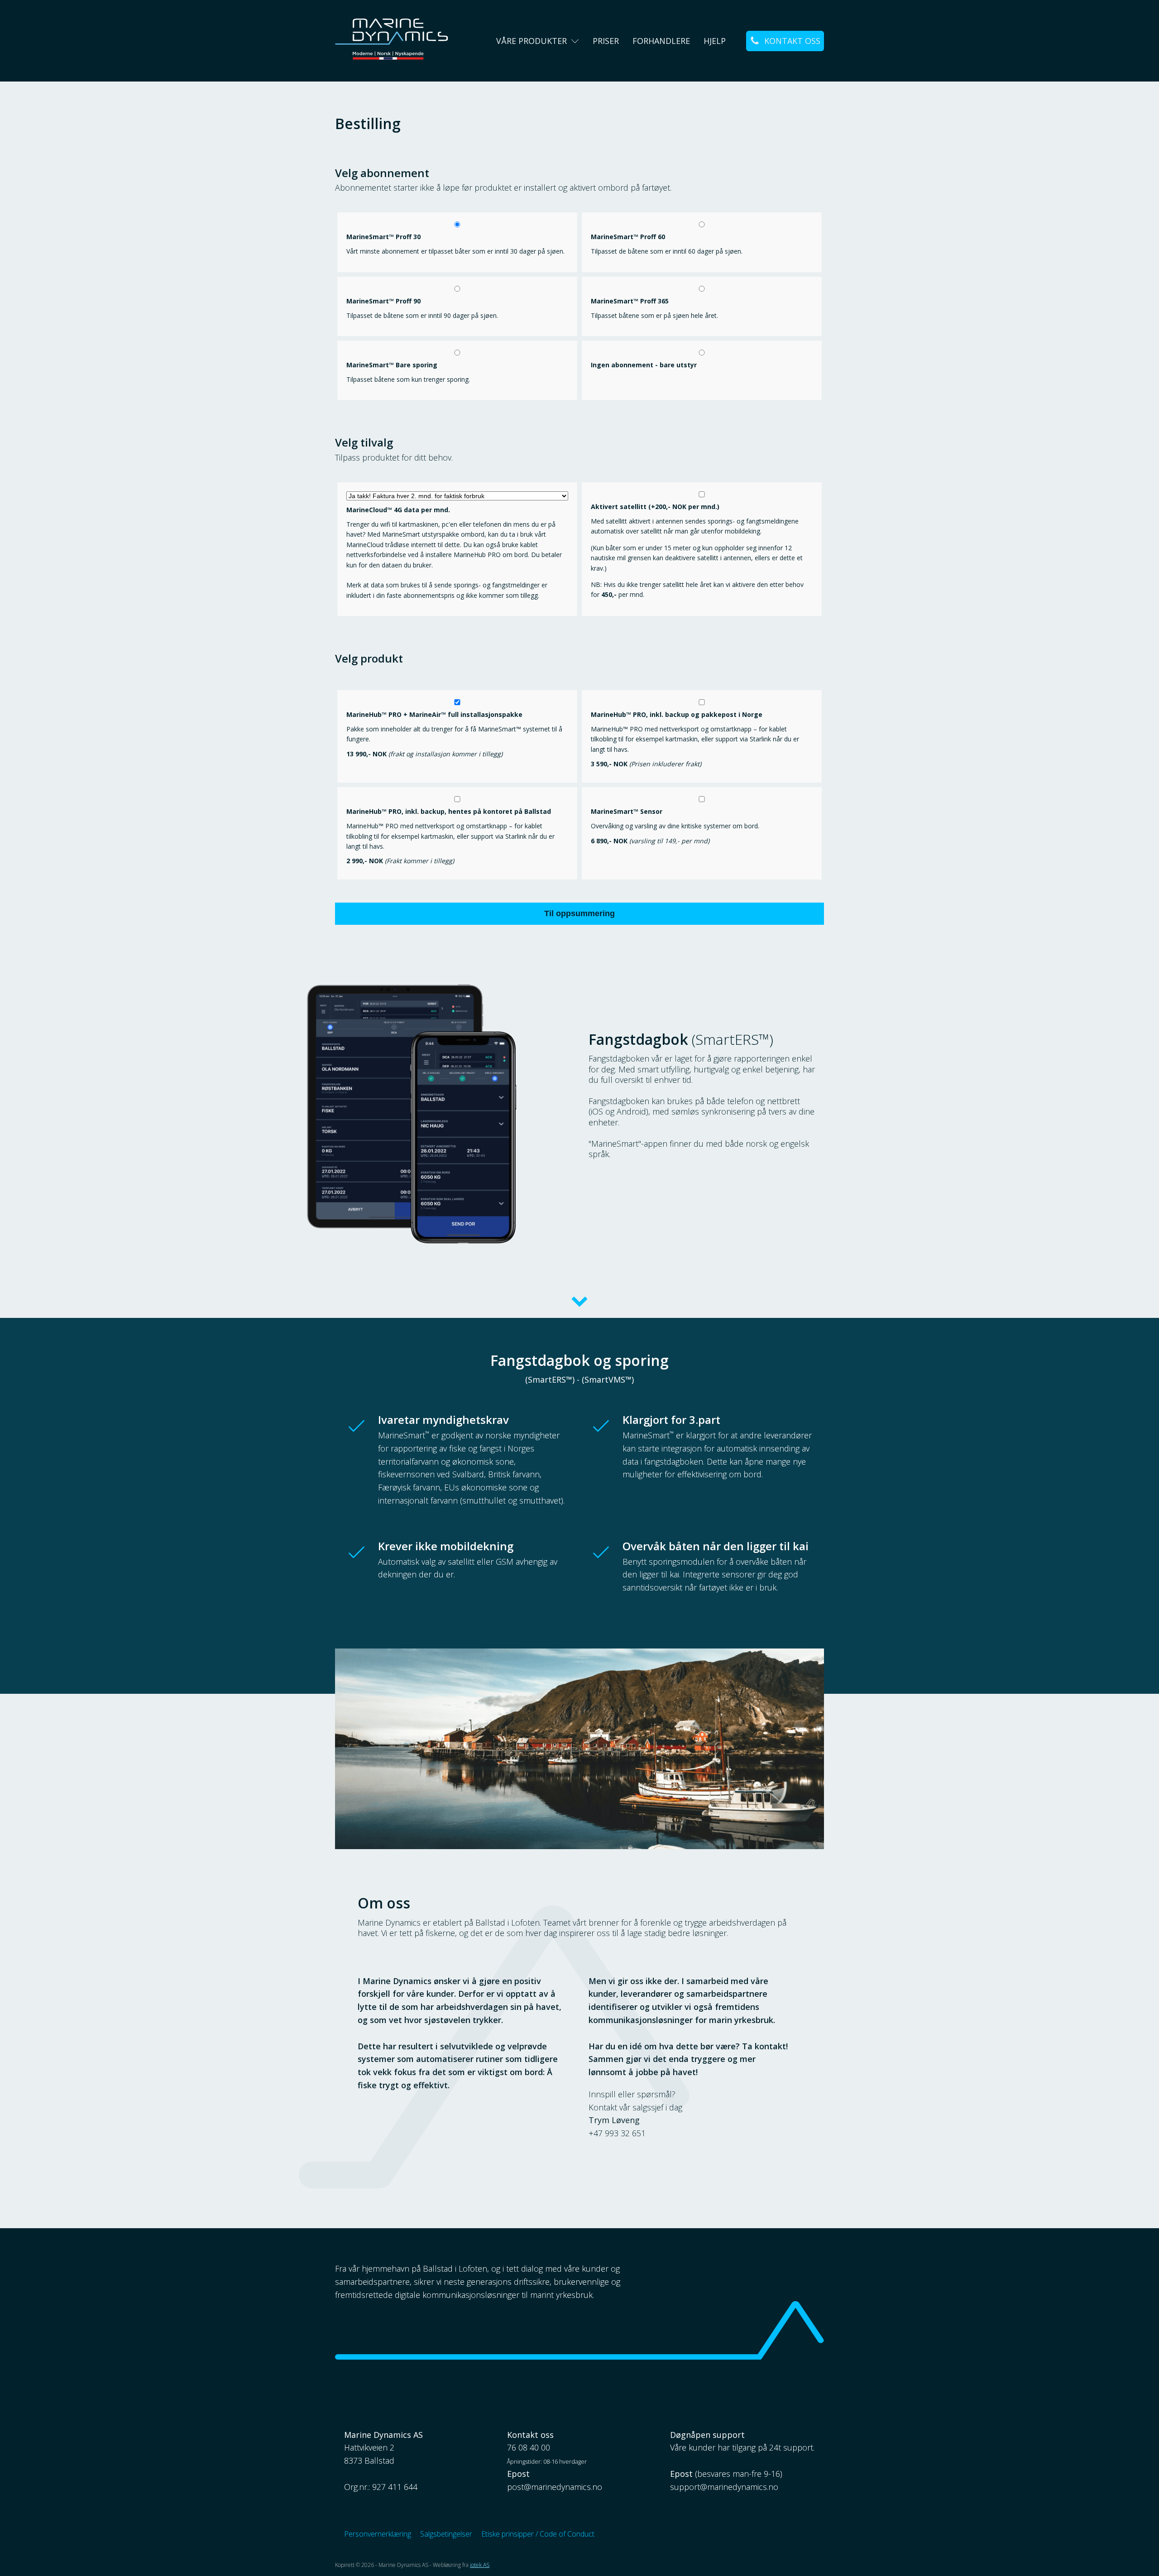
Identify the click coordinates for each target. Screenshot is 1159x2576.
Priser (606, 41)
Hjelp (715, 41)
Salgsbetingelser (446, 2534)
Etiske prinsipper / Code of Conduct (538, 2534)
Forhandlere (661, 41)
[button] (785, 41)
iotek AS (480, 2565)
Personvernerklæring (378, 2534)
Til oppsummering (579, 913)
